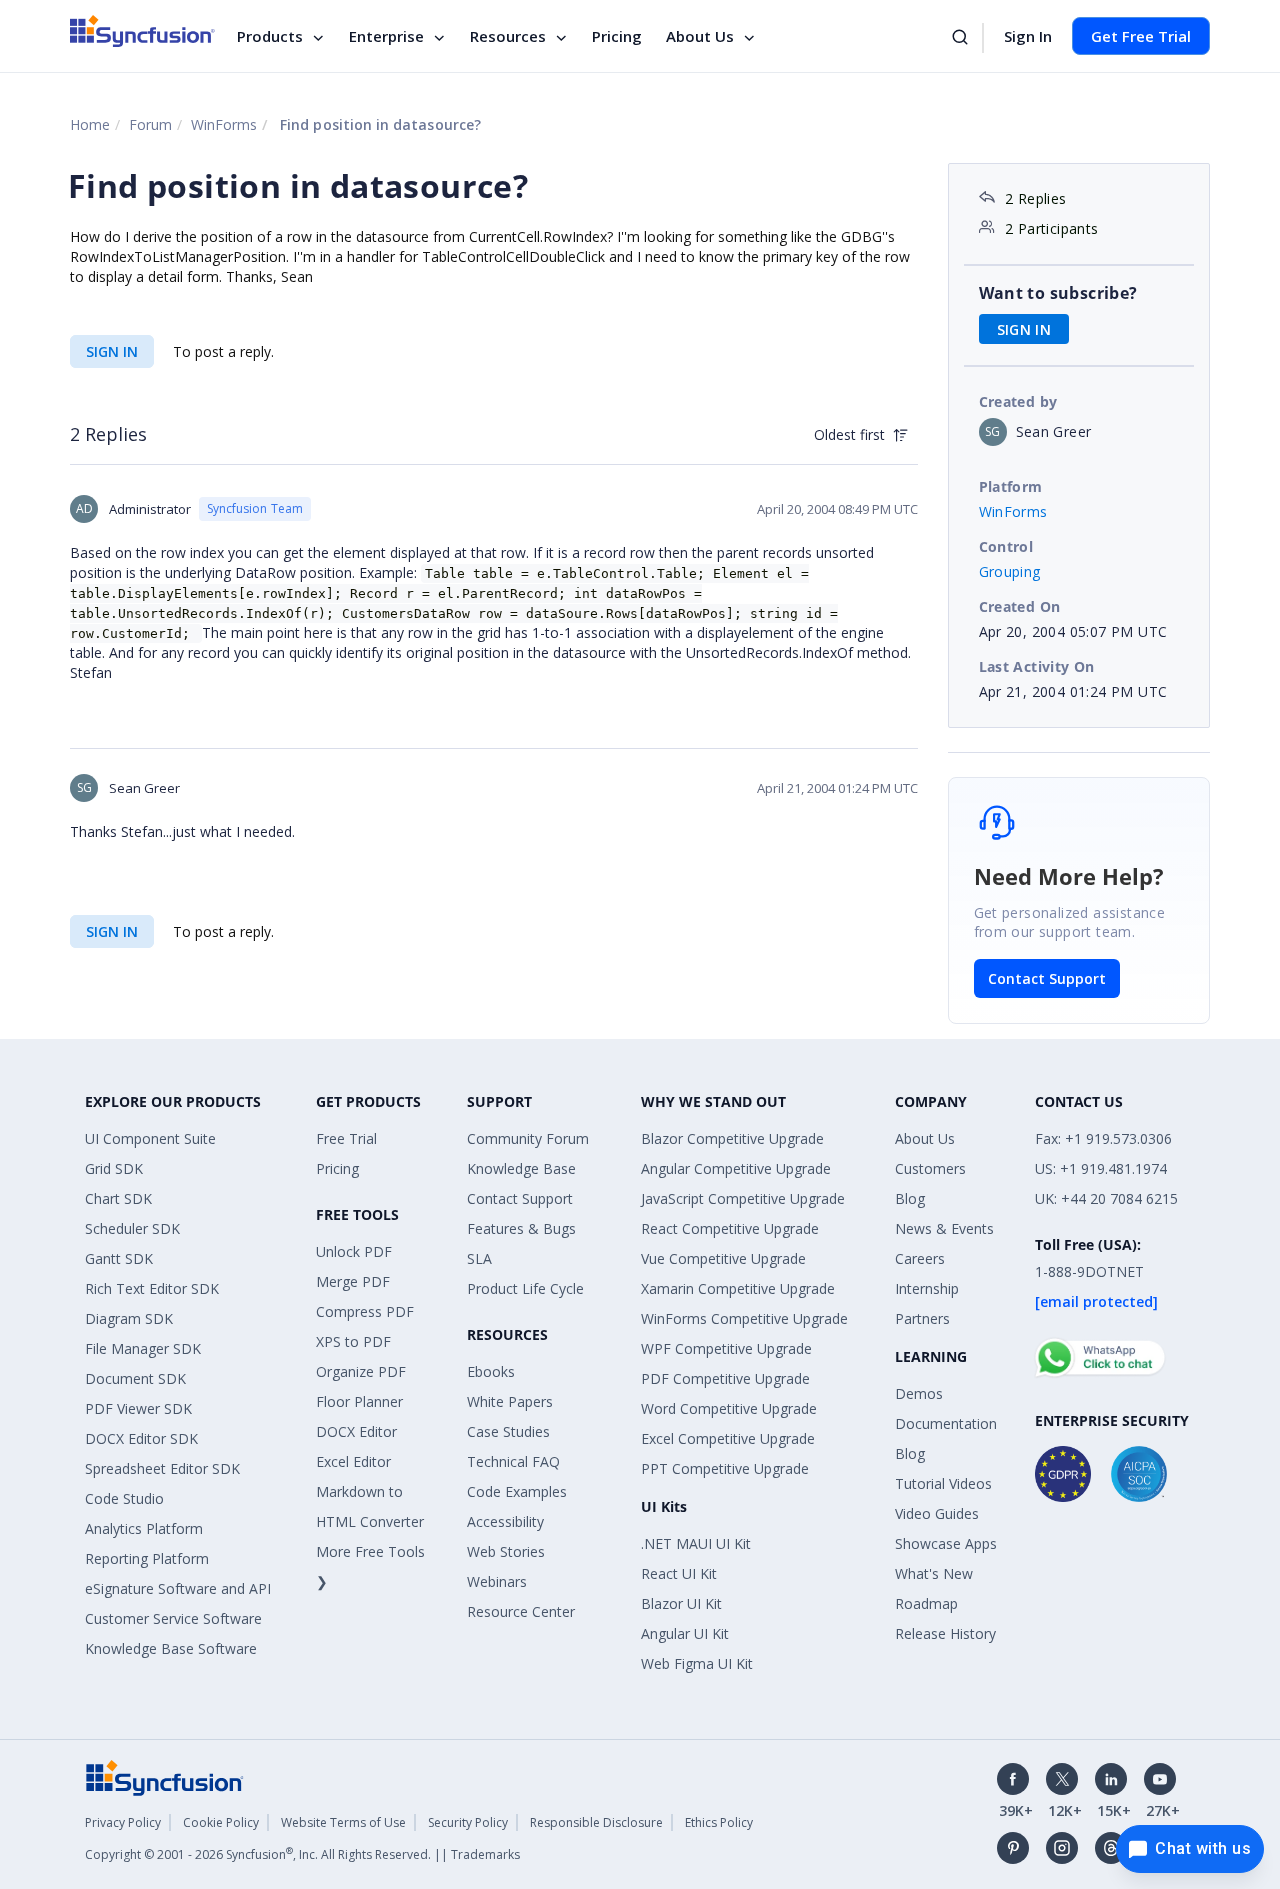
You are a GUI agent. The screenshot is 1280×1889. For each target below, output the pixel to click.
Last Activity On (1037, 666)
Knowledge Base (521, 1168)
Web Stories (506, 1551)
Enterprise (386, 36)
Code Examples (517, 1491)
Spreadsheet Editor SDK (162, 1468)
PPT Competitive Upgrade (725, 1468)
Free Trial (346, 1138)
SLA (479, 1258)
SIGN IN (112, 351)
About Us (700, 36)
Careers (920, 1258)
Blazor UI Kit (681, 1603)
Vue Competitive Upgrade (723, 1258)
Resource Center (521, 1611)
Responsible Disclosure (596, 1822)
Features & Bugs (521, 1228)
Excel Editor (353, 1461)
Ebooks (491, 1371)
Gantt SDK (119, 1258)
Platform (1011, 486)
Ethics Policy (719, 1822)
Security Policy (468, 1822)
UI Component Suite (150, 1138)
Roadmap (926, 1603)
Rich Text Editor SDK (152, 1288)
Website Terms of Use (343, 1822)
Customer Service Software (173, 1618)
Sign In (1028, 36)
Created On (1020, 606)
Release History (945, 1633)
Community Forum (528, 1138)
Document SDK (135, 1378)
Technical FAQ (513, 1461)
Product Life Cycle (525, 1288)
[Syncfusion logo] (142, 31)
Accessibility (505, 1521)
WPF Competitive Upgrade (726, 1348)
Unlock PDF (354, 1251)
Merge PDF (353, 1281)
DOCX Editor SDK (141, 1438)
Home (90, 124)
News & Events (944, 1228)
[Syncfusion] (165, 1776)
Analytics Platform (144, 1528)
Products (270, 36)
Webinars (497, 1581)
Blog (910, 1198)
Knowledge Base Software (171, 1648)
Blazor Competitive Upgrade (732, 1138)
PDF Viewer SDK (138, 1408)
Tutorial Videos (943, 1483)
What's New (934, 1573)
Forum (150, 124)
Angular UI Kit (685, 1633)
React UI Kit (679, 1573)
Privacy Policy (123, 1822)
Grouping (1010, 571)
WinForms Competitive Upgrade (744, 1318)
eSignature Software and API (178, 1588)
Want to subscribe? (1058, 293)
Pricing (617, 36)
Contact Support (1047, 978)
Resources (508, 36)
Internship (927, 1288)
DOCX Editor (356, 1431)
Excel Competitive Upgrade (728, 1438)
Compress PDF (365, 1311)
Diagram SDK (129, 1318)
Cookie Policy (221, 1822)
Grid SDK (114, 1168)
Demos (919, 1393)
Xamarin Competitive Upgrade (738, 1288)
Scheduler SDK (132, 1228)
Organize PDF (361, 1371)
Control (1006, 546)
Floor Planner (359, 1401)
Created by (1018, 401)
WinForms (224, 124)
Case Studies (508, 1431)
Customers (930, 1168)
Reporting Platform (147, 1558)
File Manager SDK (143, 1348)
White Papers (510, 1401)
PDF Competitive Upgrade (725, 1378)
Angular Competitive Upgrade (736, 1168)
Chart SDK (118, 1198)
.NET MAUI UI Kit (696, 1543)
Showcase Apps (946, 1543)
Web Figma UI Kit (697, 1663)
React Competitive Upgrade (730, 1228)
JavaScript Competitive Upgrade (743, 1198)
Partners (922, 1318)
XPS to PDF (353, 1341)
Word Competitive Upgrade (729, 1408)
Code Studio (124, 1498)
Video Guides (937, 1513)
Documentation (946, 1423)
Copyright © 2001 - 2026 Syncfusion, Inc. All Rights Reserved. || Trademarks (302, 1854)
